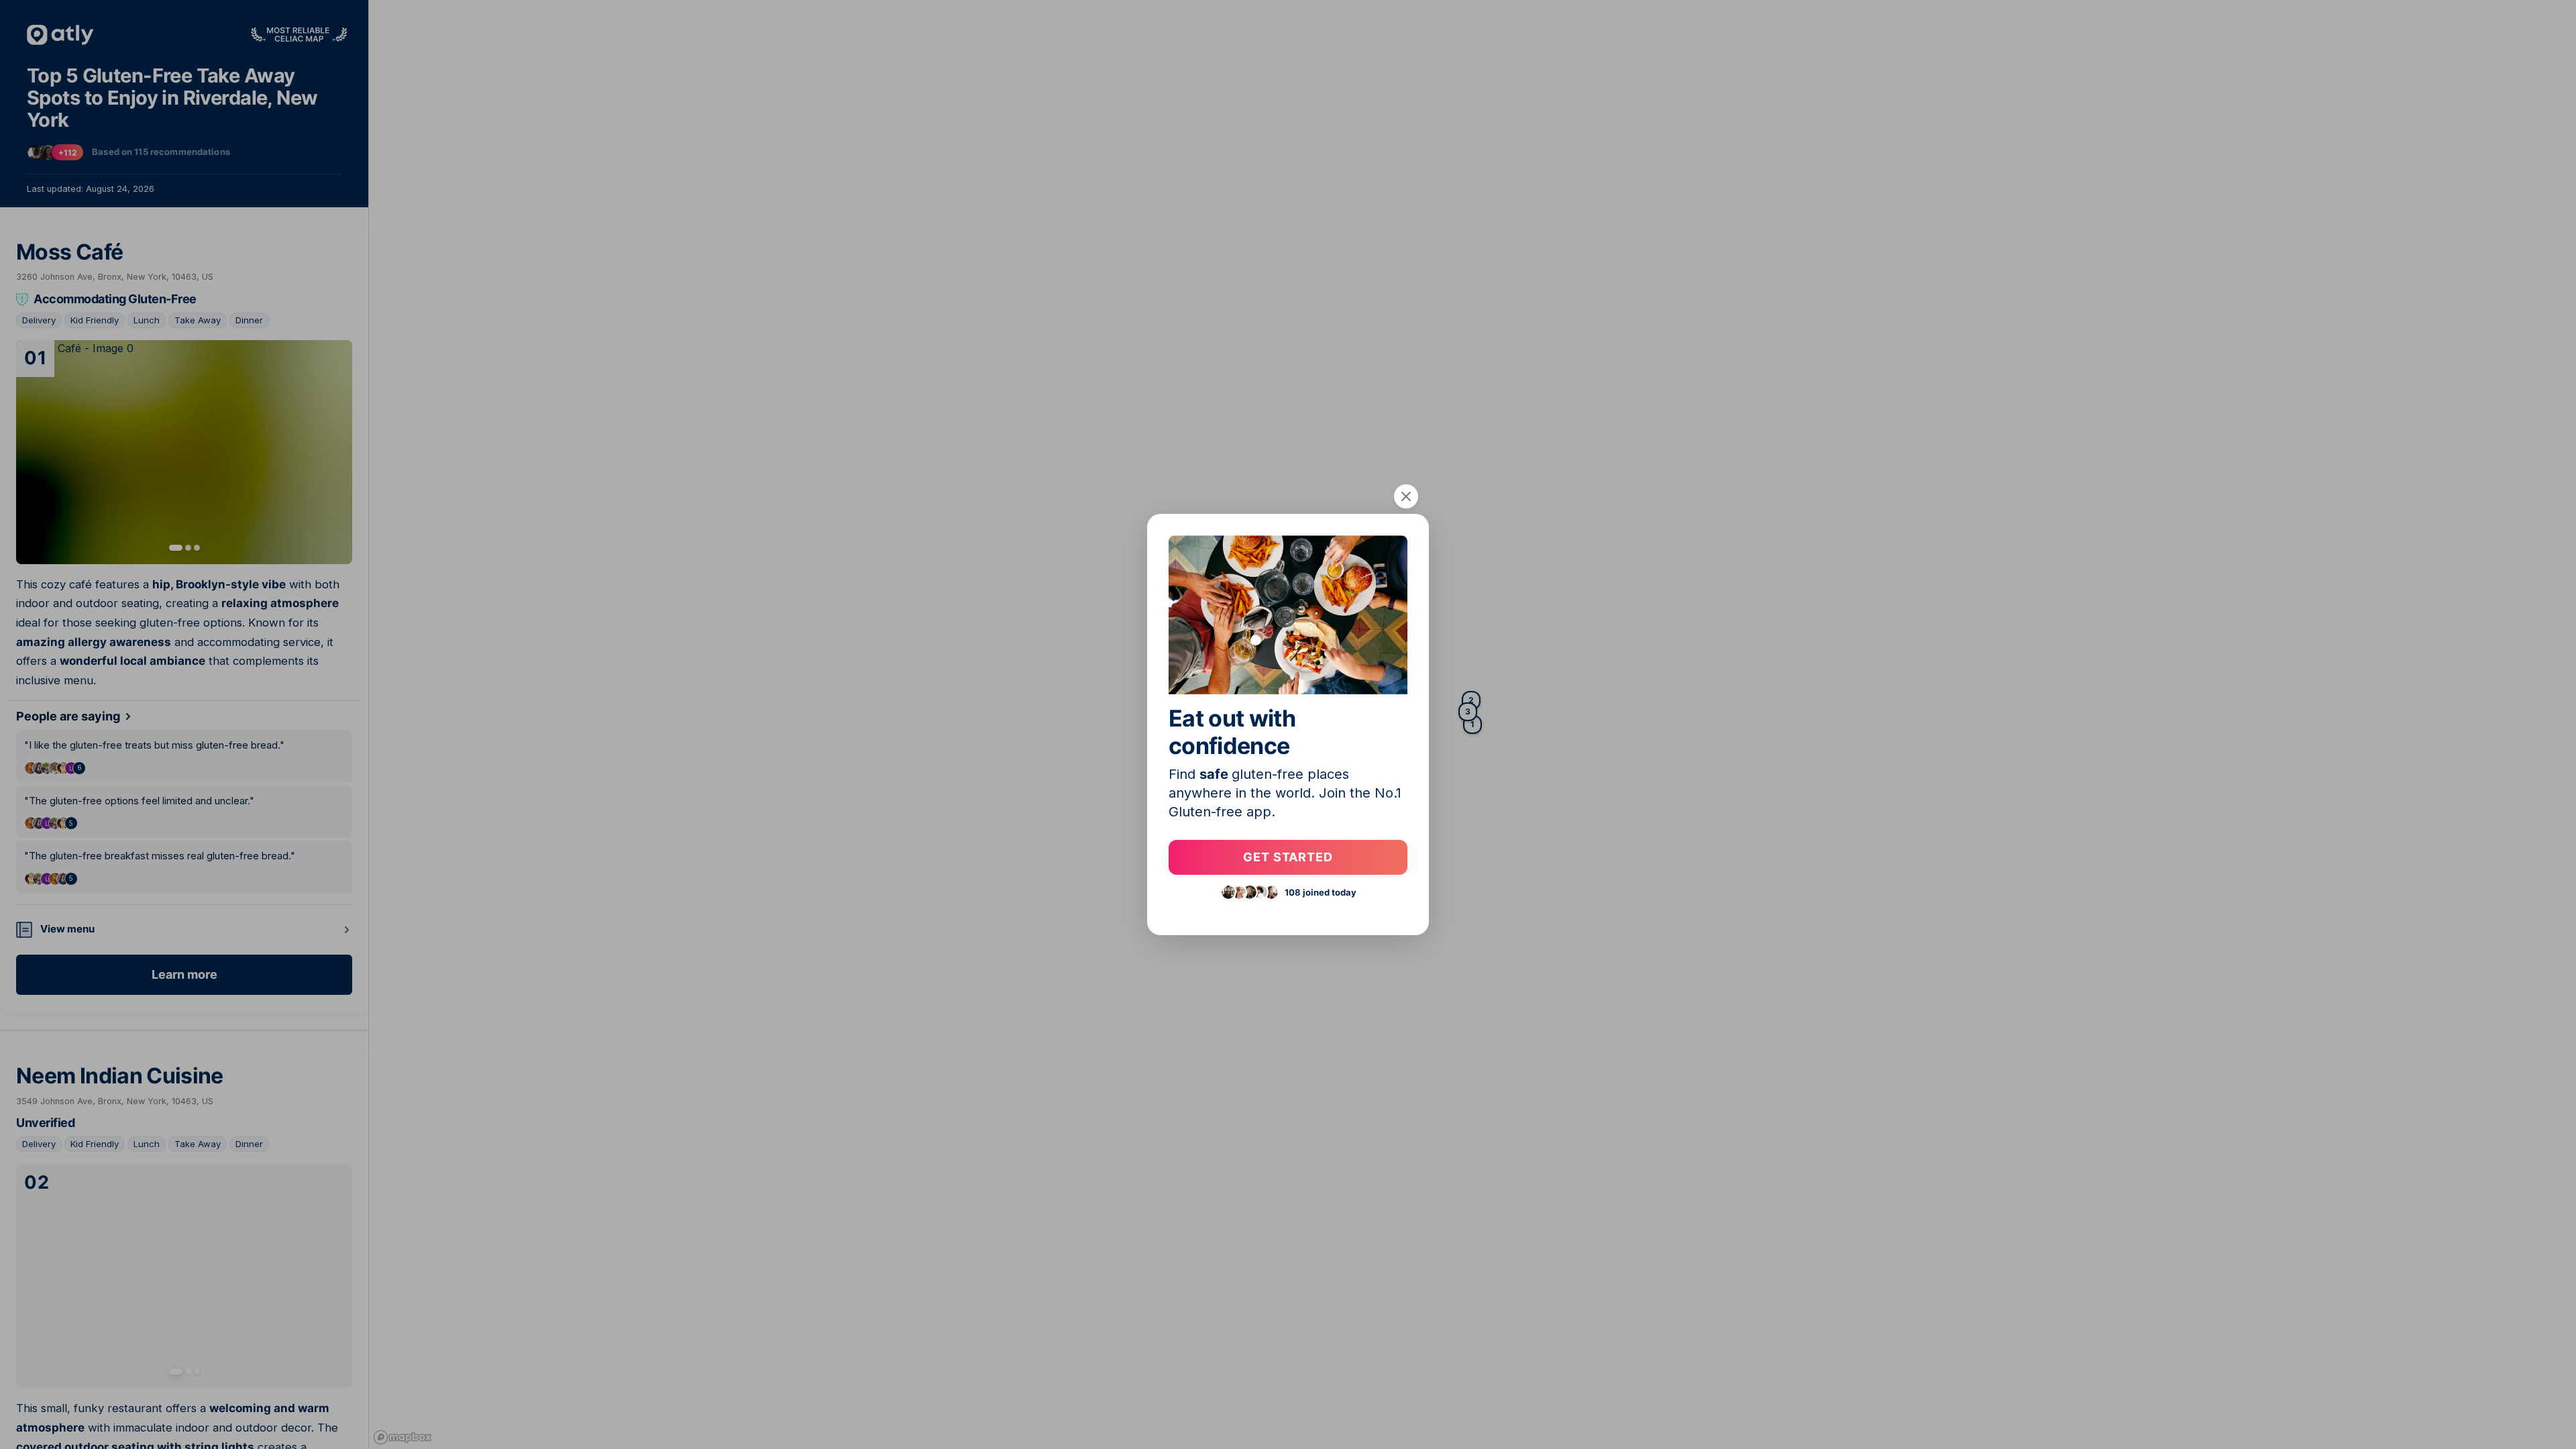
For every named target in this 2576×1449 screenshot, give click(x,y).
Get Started (1288, 857)
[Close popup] (1406, 496)
